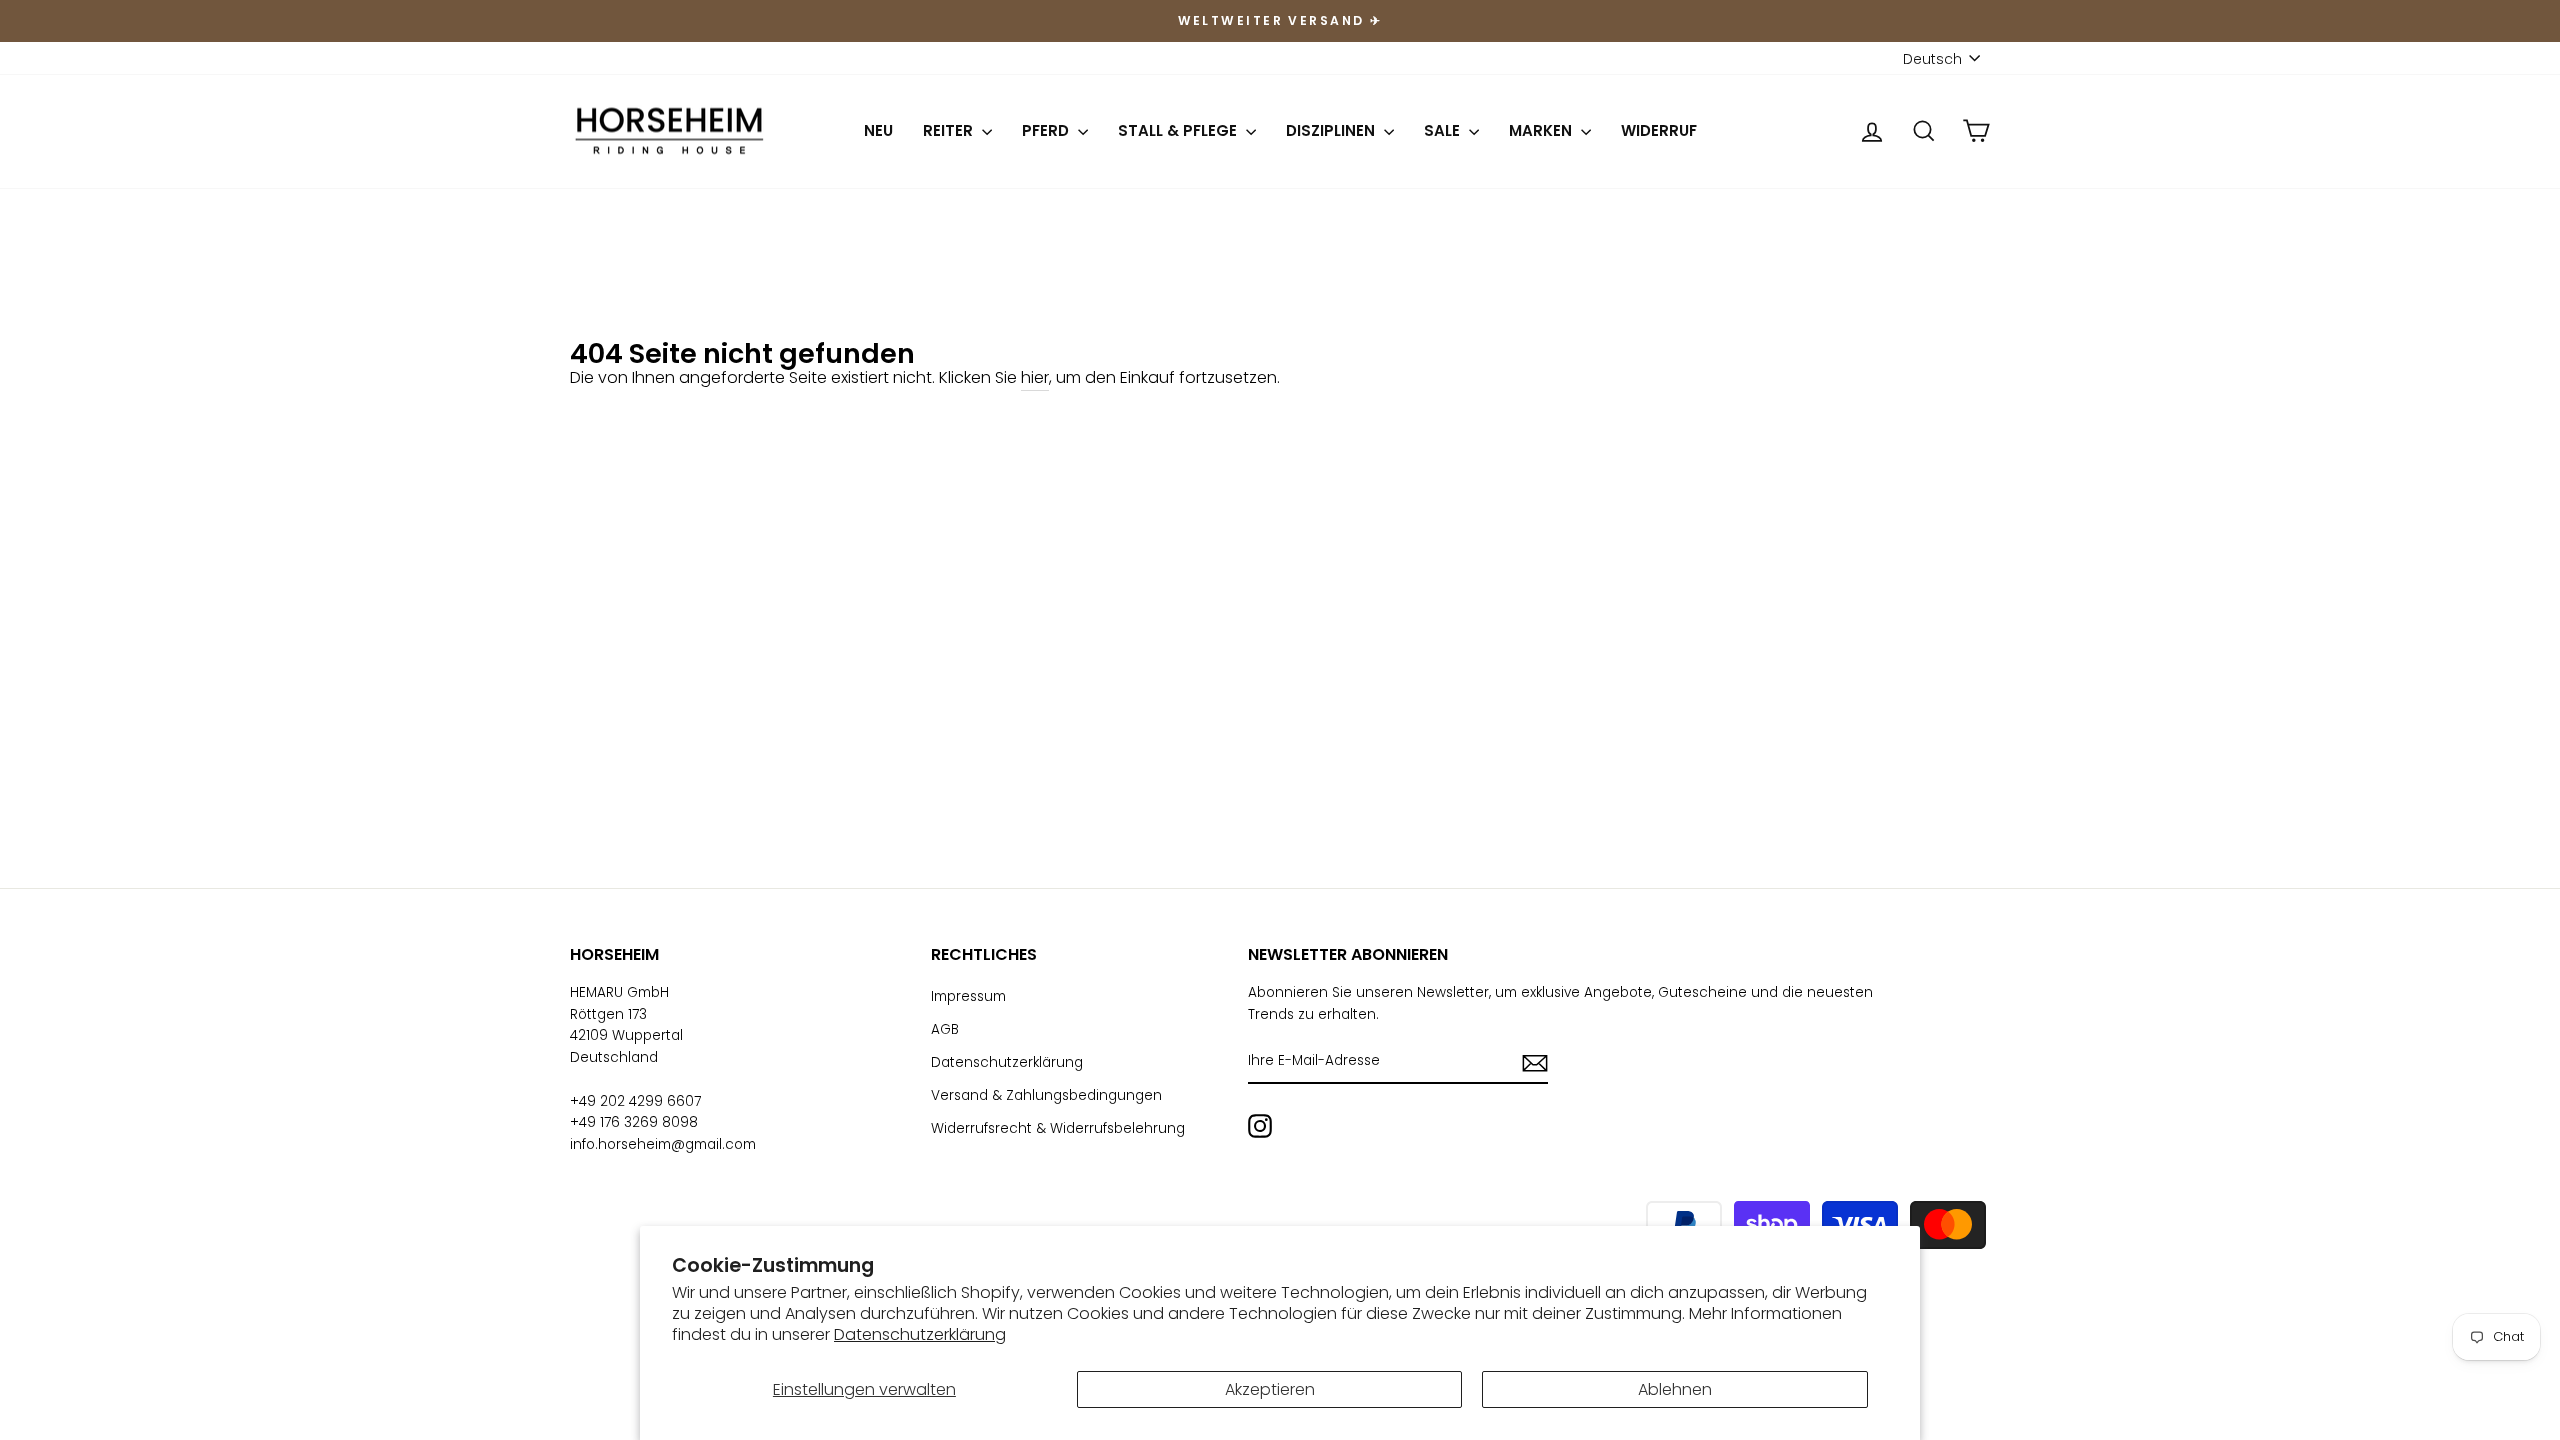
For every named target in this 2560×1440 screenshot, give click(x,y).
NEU (878, 130)
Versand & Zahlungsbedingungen (1046, 1095)
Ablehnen (1675, 1389)
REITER (950, 130)
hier (1035, 377)
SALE (1444, 130)
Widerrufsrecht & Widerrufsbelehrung (1058, 1128)
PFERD (1047, 130)
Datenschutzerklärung (920, 1334)
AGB (945, 1029)
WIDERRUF (1659, 130)
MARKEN (1542, 130)
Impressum (968, 996)
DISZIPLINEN (1332, 130)
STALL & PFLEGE (1179, 130)
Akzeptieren (1270, 1389)
